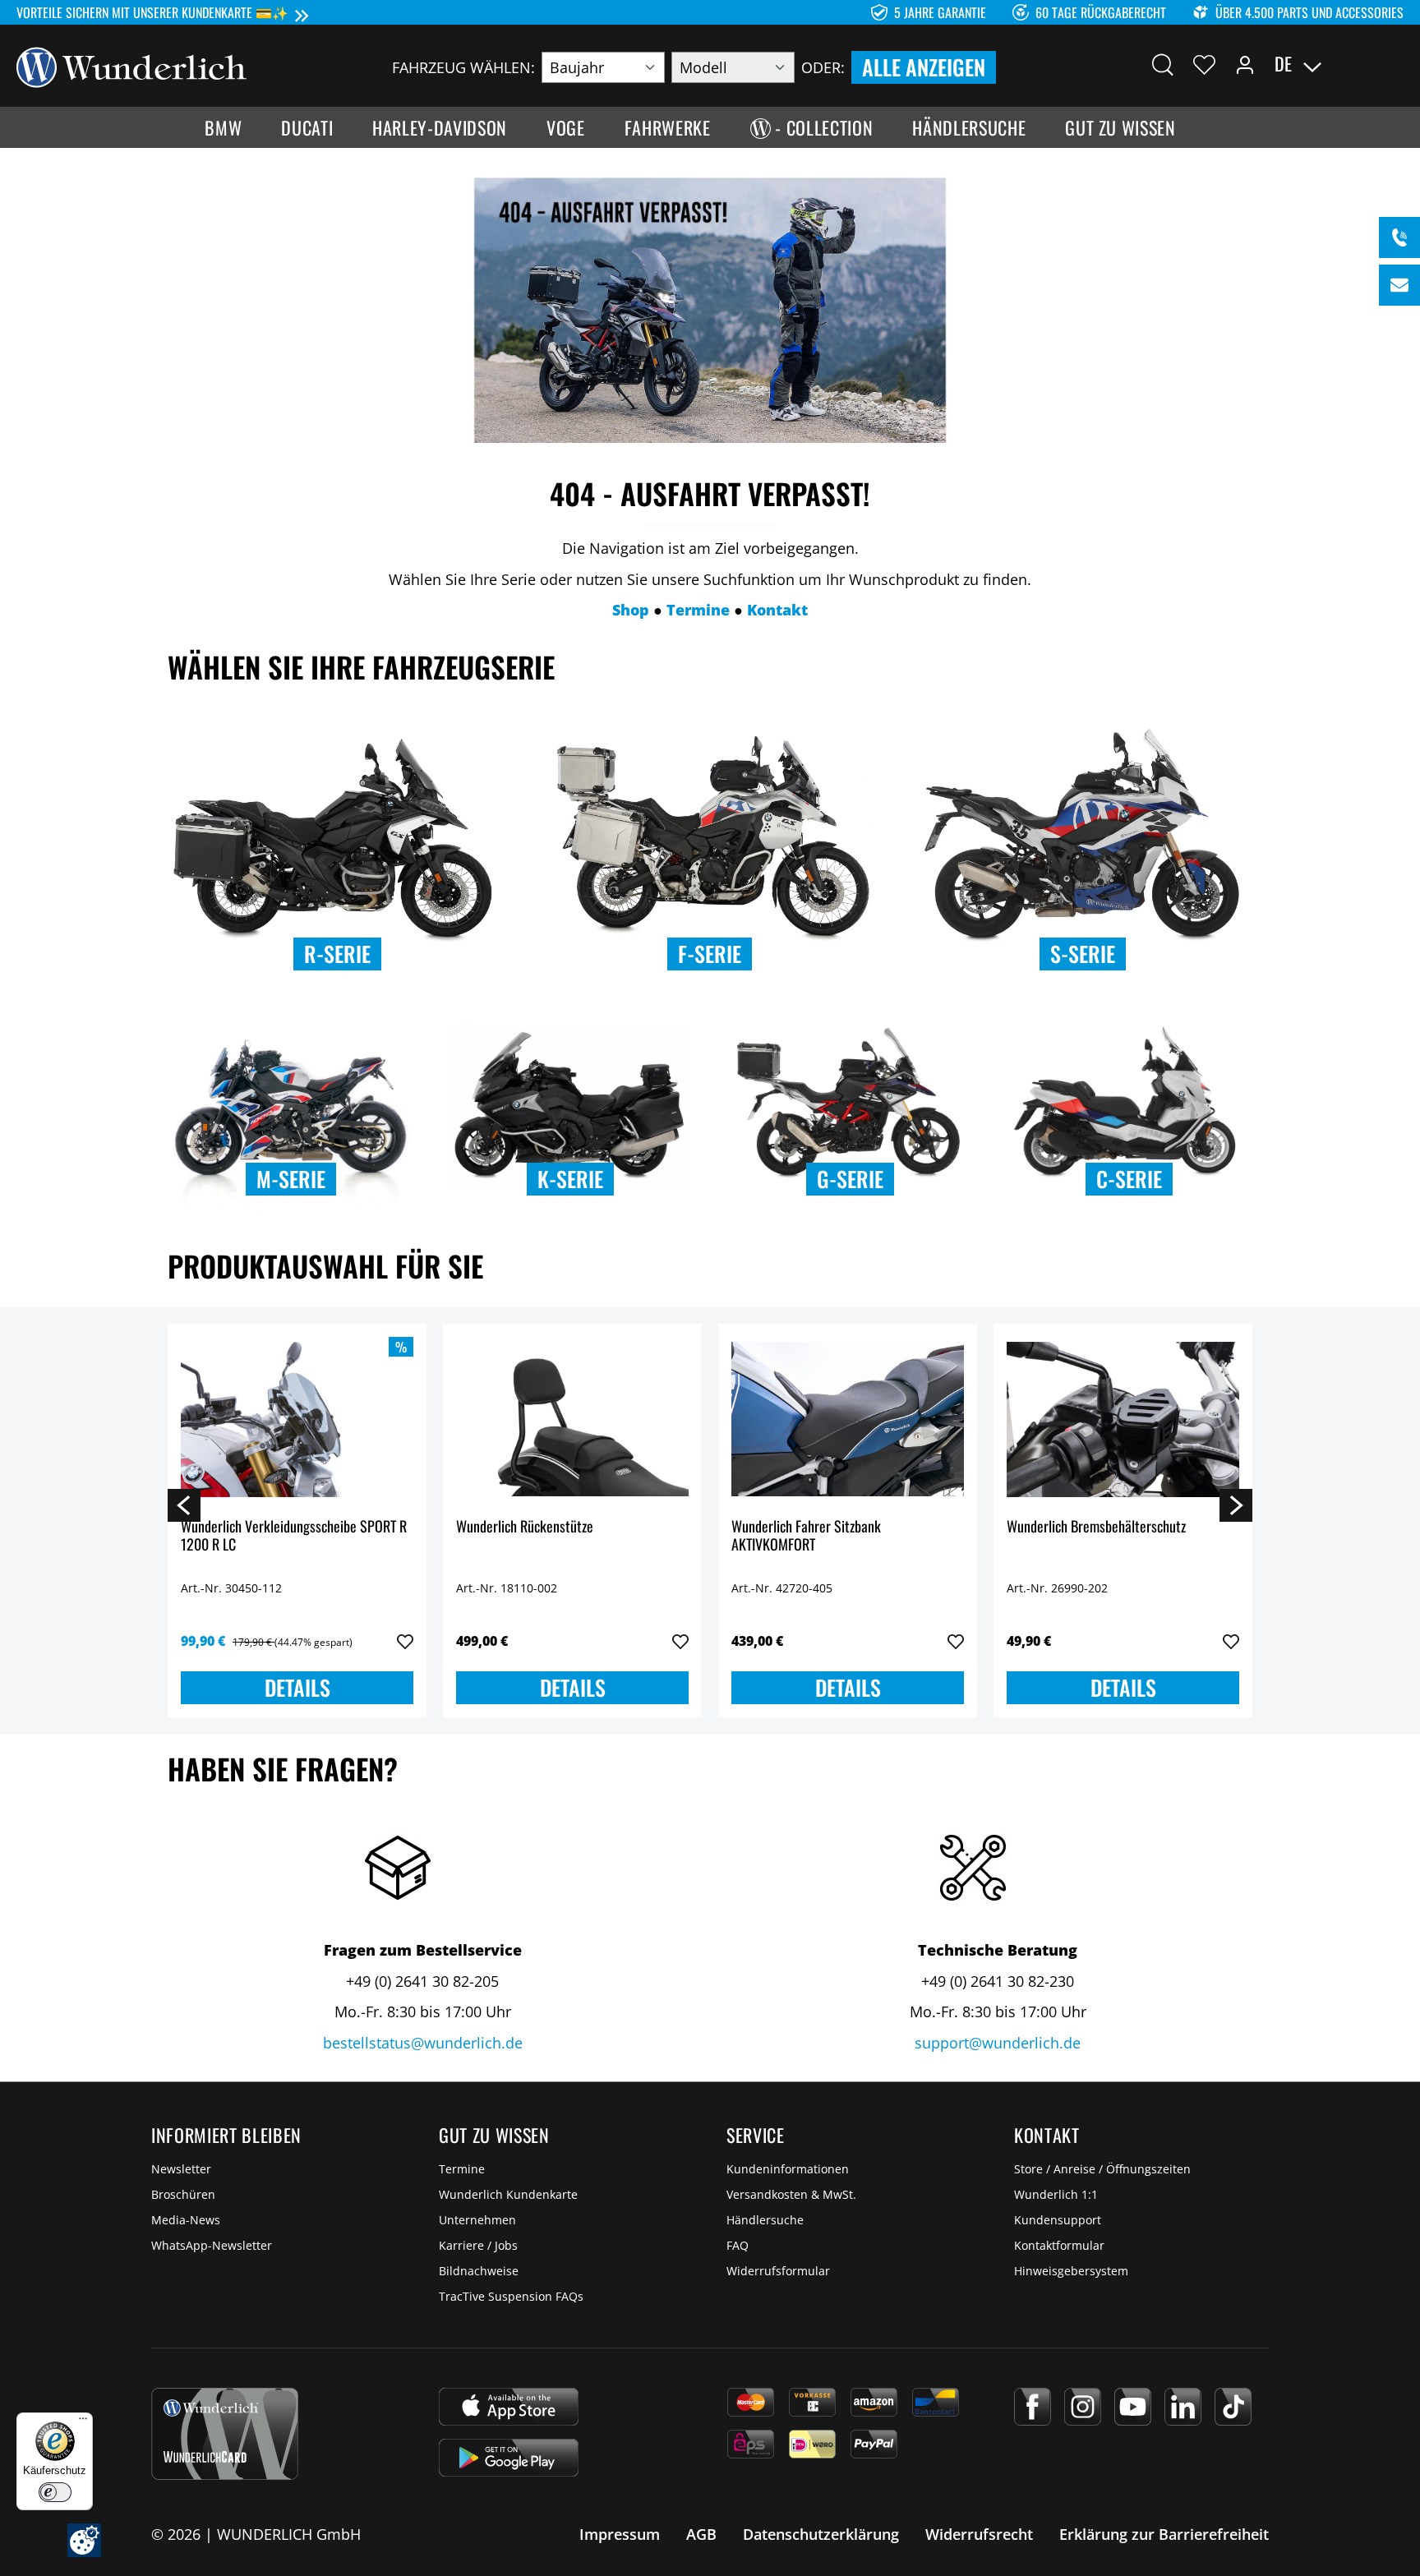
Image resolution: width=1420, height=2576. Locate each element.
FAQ (738, 2245)
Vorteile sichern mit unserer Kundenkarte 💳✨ (152, 12)
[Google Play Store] (509, 2458)
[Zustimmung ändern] (84, 2540)
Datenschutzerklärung (821, 2534)
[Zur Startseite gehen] (131, 66)
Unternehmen (477, 2220)
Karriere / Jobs (478, 2245)
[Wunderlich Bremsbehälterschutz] (1123, 1419)
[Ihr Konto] (1245, 64)
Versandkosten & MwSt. (791, 2194)
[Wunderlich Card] (225, 2434)
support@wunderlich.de (998, 2043)
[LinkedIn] (1183, 2407)
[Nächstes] (1236, 1505)
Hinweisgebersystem (1071, 2271)
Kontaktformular (1059, 2245)
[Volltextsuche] (1163, 64)
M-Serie (291, 1179)
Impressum (620, 2534)
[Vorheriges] (184, 1505)
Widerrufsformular (778, 2271)
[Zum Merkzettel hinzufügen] (405, 1642)
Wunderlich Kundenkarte (508, 2194)
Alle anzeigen (924, 67)
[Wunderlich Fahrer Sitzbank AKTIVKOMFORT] (848, 1419)
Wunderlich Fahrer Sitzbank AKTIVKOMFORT (806, 1536)
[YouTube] (1133, 2407)
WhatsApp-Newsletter (212, 2245)
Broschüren (183, 2194)
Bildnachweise (479, 2271)
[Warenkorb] (1394, 64)
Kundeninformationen (788, 2169)
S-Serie (1083, 954)
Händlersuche (765, 2220)
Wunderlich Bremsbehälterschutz (1096, 1527)
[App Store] (509, 2407)
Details (297, 1687)
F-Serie (710, 954)
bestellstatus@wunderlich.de (423, 2043)
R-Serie (337, 954)
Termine (462, 2169)
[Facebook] (1033, 2407)
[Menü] (83, 2422)
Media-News (186, 2220)
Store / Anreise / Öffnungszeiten (1102, 2169)
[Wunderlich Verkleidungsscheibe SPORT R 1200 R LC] (297, 1419)
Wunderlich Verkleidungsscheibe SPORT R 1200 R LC (294, 1536)
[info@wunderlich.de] (1399, 285)
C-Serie (1129, 1179)
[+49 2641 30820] (1399, 237)
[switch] (55, 2492)
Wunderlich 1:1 (1056, 2194)
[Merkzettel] (1204, 64)
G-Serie (850, 1179)
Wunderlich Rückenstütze (525, 1527)
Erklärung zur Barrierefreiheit (1164, 2534)
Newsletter (181, 2169)
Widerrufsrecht (979, 2534)
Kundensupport (1058, 2220)
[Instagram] (1083, 2407)
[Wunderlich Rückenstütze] (572, 1419)
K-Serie (570, 1179)
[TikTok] (1233, 2407)
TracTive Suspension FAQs (511, 2296)
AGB (701, 2534)
